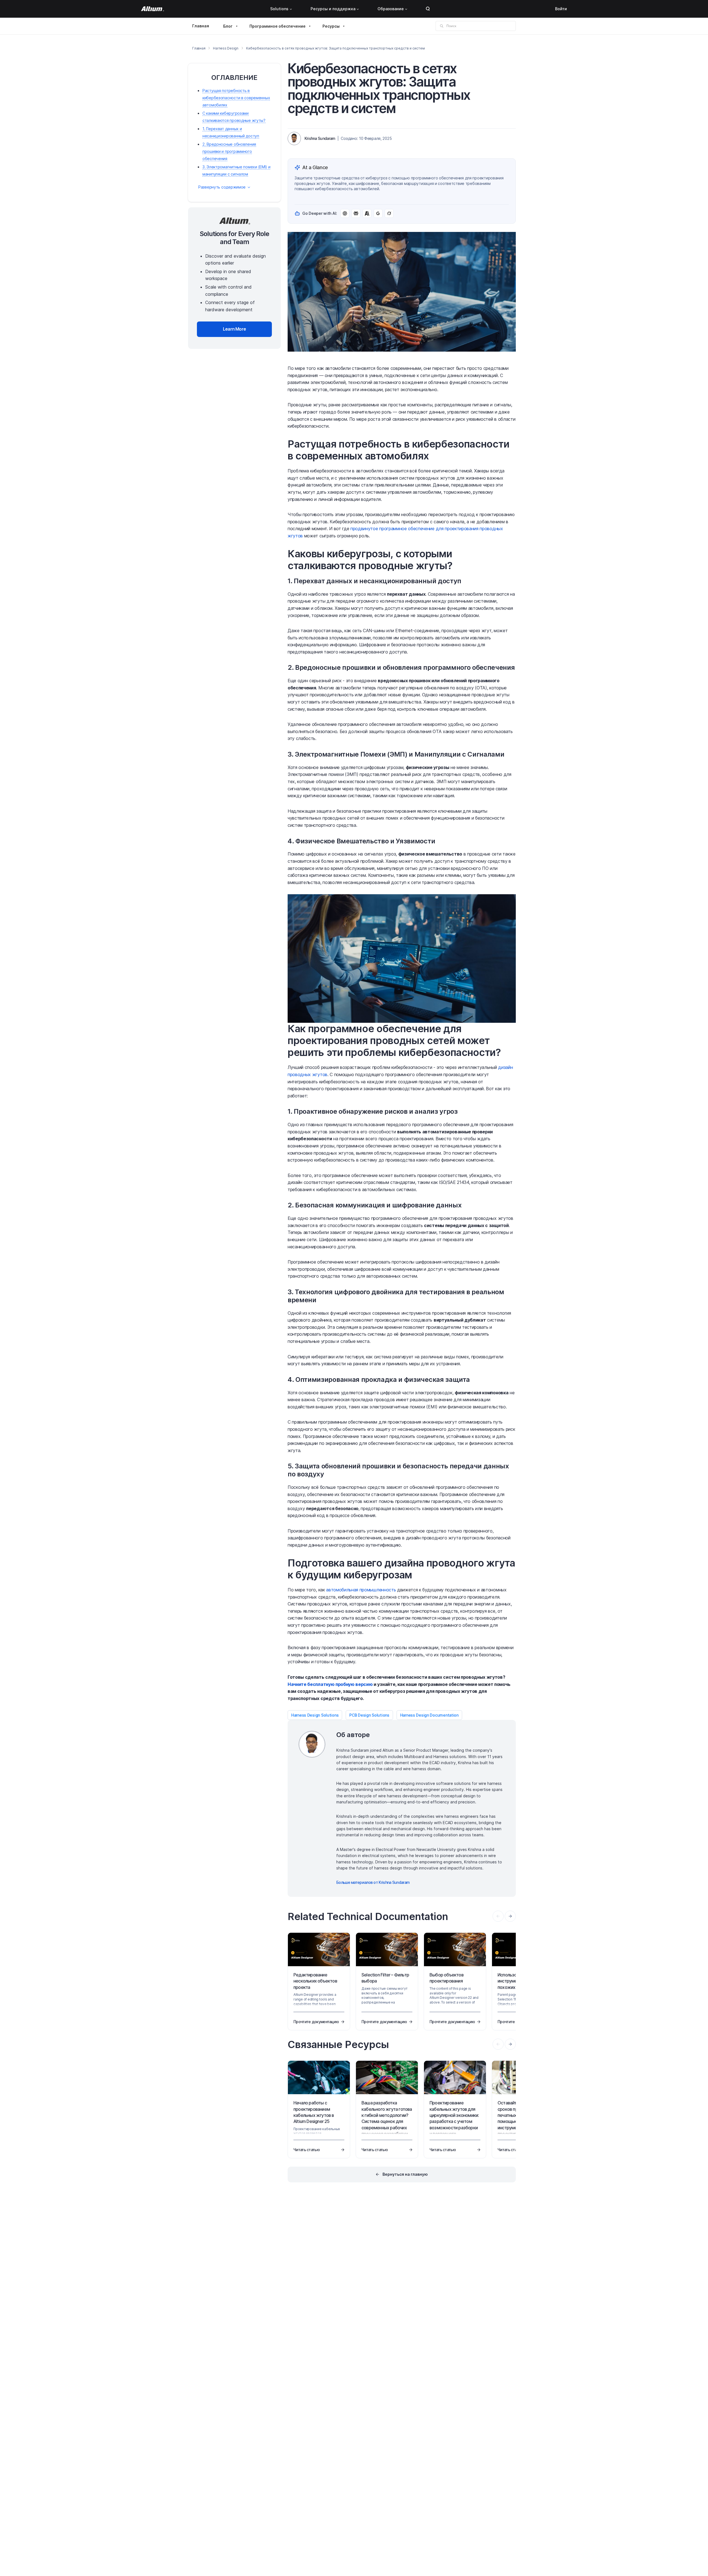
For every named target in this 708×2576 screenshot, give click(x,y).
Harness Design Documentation (429, 1715)
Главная (201, 26)
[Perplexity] (356, 213)
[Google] (378, 213)
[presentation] (510, 1916)
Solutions (279, 9)
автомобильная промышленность (361, 1590)
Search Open (428, 9)
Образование (391, 9)
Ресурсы (331, 26)
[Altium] (153, 9)
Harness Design (226, 48)
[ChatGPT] (345, 213)
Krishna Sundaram (320, 138)
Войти (561, 9)
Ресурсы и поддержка (333, 9)
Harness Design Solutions (315, 1715)
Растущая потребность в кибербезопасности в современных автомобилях (236, 98)
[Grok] (389, 213)
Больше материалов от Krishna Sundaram (373, 1882)
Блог (228, 26)
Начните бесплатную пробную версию (330, 1684)
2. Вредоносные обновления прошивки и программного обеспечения (229, 151)
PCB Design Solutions (369, 1715)
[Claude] (367, 213)
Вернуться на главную (405, 2174)
